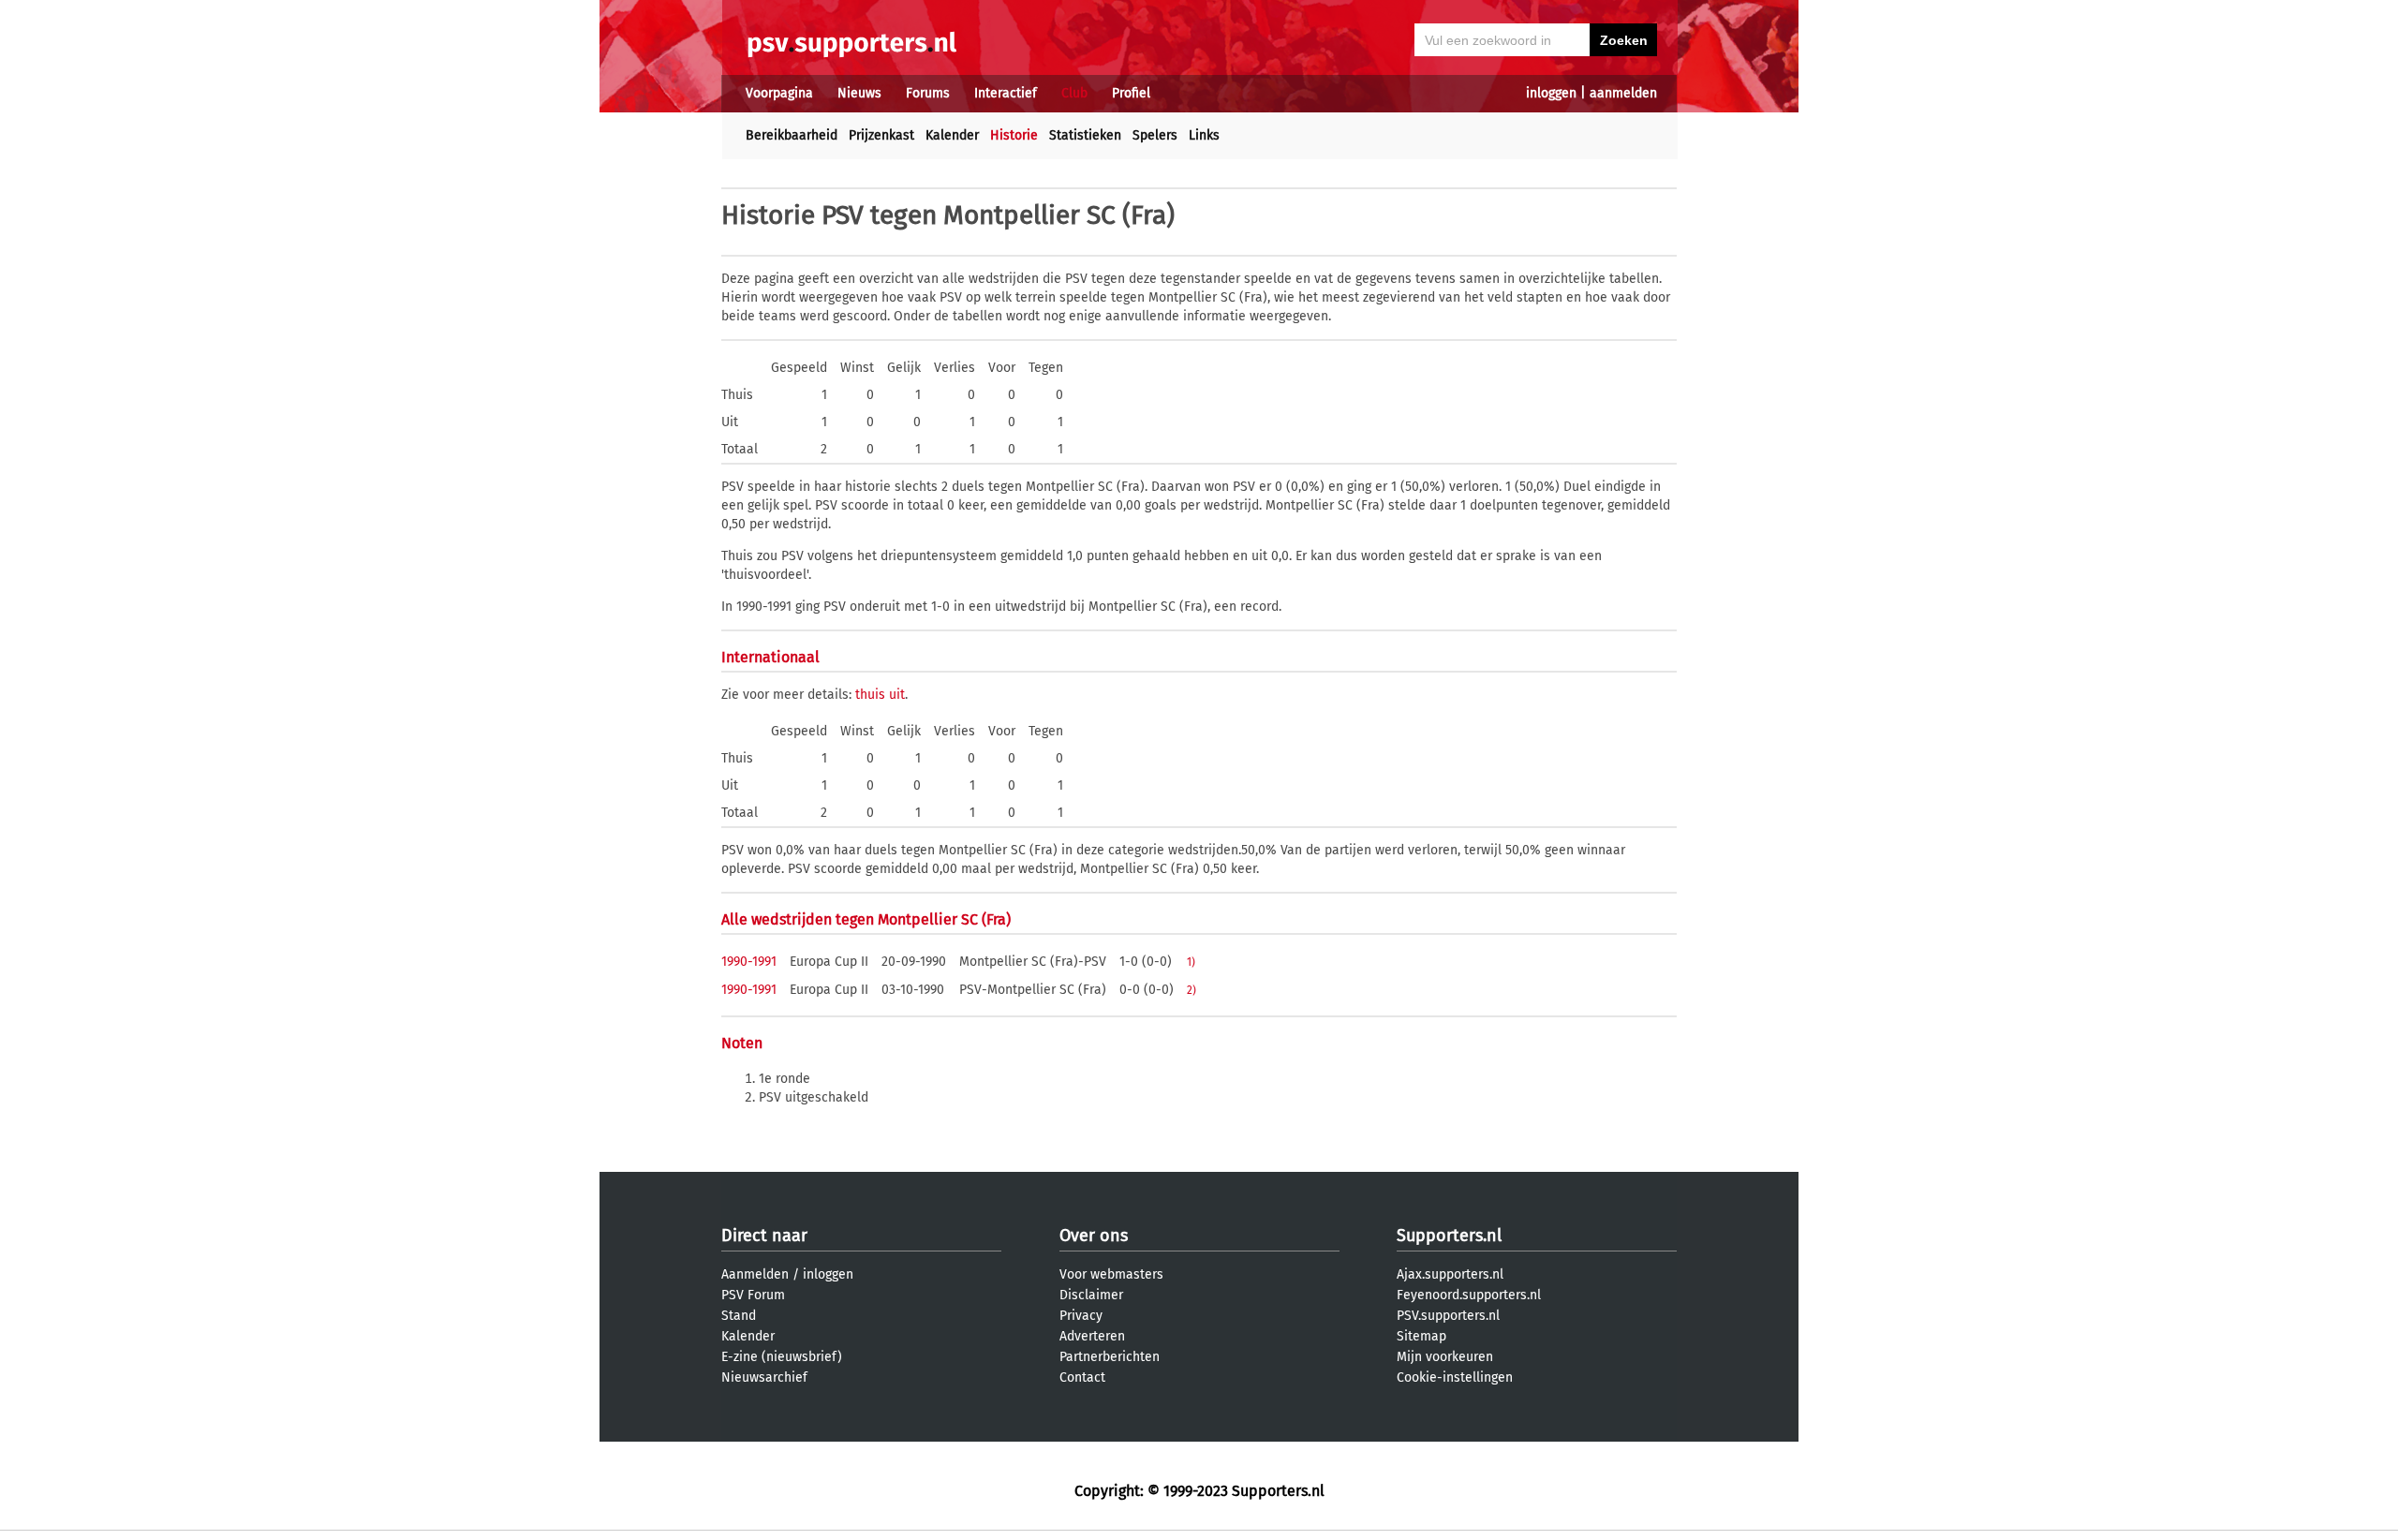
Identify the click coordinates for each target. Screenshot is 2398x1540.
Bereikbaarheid (792, 135)
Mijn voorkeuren (1445, 1357)
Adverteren (1092, 1336)
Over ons (1094, 1236)
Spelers (1155, 135)
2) (1192, 990)
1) (1191, 962)
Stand (739, 1316)
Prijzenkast (881, 135)
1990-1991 (749, 962)
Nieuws (859, 93)
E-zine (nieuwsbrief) (782, 1357)
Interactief (1006, 93)
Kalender (952, 135)
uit (897, 695)
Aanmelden (755, 1274)
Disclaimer (1091, 1295)
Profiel (1131, 93)
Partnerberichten (1110, 1357)
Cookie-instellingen (1455, 1377)
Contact (1082, 1377)
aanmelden (1623, 93)
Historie (1014, 135)
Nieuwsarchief (764, 1377)
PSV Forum (753, 1295)
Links (1204, 135)
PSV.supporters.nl (1448, 1316)
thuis (870, 695)
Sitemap (1421, 1336)
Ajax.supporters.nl (1450, 1274)
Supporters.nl (1449, 1236)
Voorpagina (779, 93)
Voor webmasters (1111, 1274)
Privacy (1081, 1316)
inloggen (1551, 93)
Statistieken (1085, 135)
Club (1074, 93)
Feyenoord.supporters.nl (1469, 1295)
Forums (928, 93)
